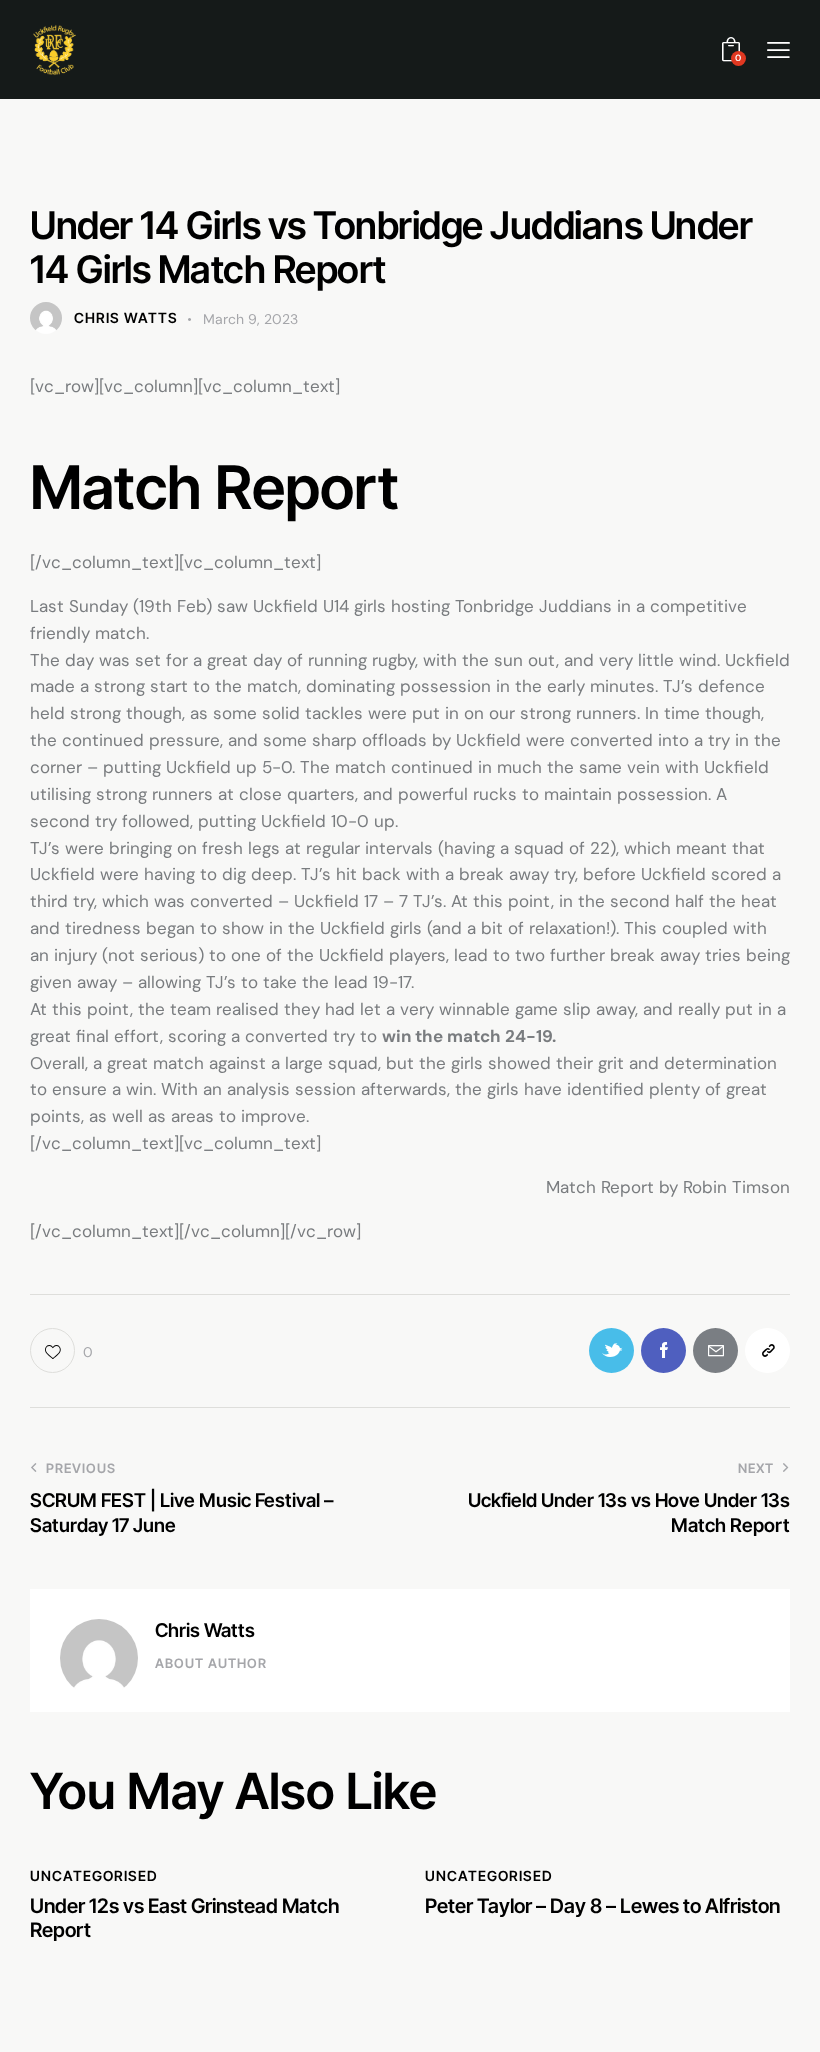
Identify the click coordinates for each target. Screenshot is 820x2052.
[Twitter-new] (611, 1350)
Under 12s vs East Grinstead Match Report (185, 1918)
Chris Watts (205, 1630)
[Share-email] (715, 1350)
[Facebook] (663, 1350)
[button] (778, 49)
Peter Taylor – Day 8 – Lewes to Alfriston (602, 1906)
